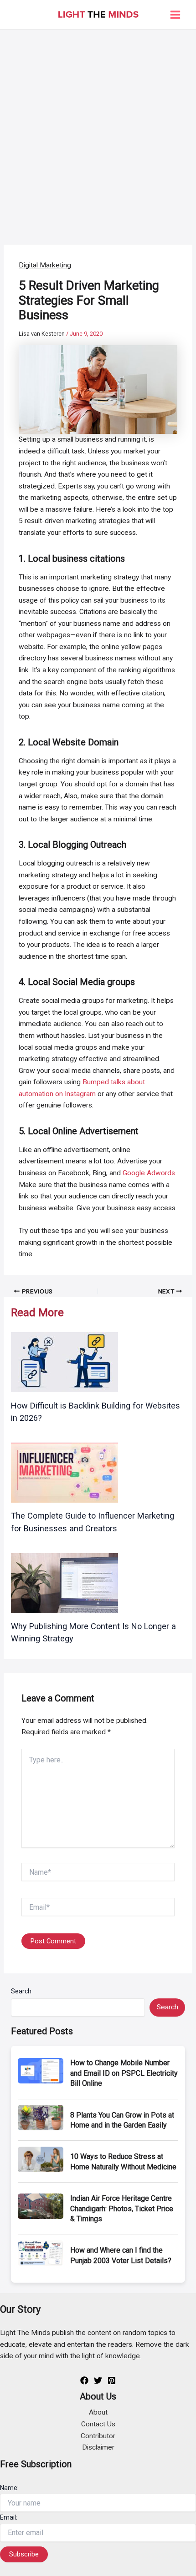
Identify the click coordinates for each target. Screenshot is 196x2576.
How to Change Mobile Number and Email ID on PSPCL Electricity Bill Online (124, 2073)
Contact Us (98, 2424)
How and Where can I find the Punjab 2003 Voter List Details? (121, 2255)
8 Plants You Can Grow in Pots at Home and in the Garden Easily (122, 2120)
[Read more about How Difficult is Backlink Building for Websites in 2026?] (64, 1362)
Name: (9, 2488)
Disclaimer (98, 2447)
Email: (9, 2517)
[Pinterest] (112, 2380)
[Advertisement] (98, 132)
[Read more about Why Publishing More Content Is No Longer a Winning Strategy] (64, 1583)
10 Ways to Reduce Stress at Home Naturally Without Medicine (123, 2161)
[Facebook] (84, 2380)
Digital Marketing (45, 265)
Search (21, 1991)
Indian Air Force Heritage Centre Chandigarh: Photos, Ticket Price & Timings (122, 2209)
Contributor (98, 2436)
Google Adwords (149, 1173)
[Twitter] (98, 2380)
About (98, 2412)
